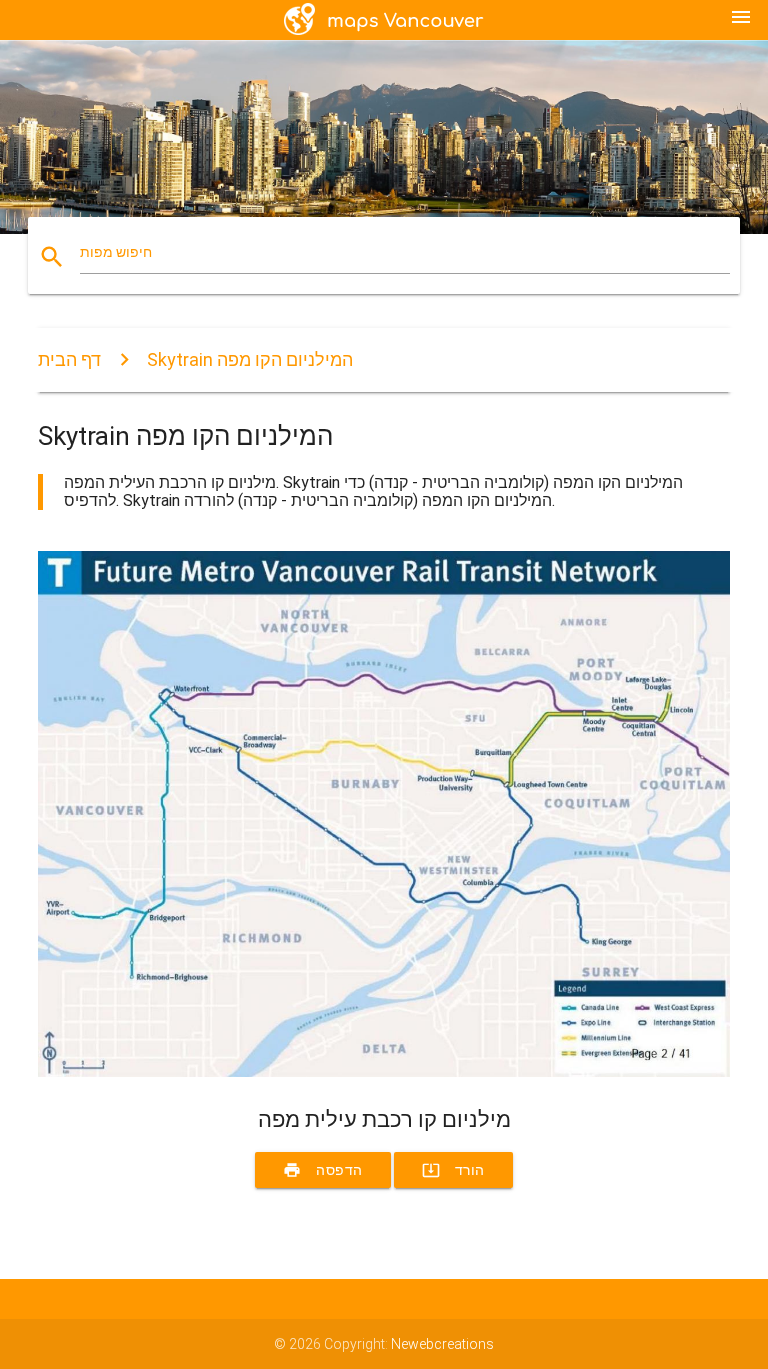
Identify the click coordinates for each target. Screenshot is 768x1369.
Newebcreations (442, 1344)
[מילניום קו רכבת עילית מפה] (383, 1072)
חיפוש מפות (116, 252)
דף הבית (69, 359)
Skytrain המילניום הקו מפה (250, 359)
